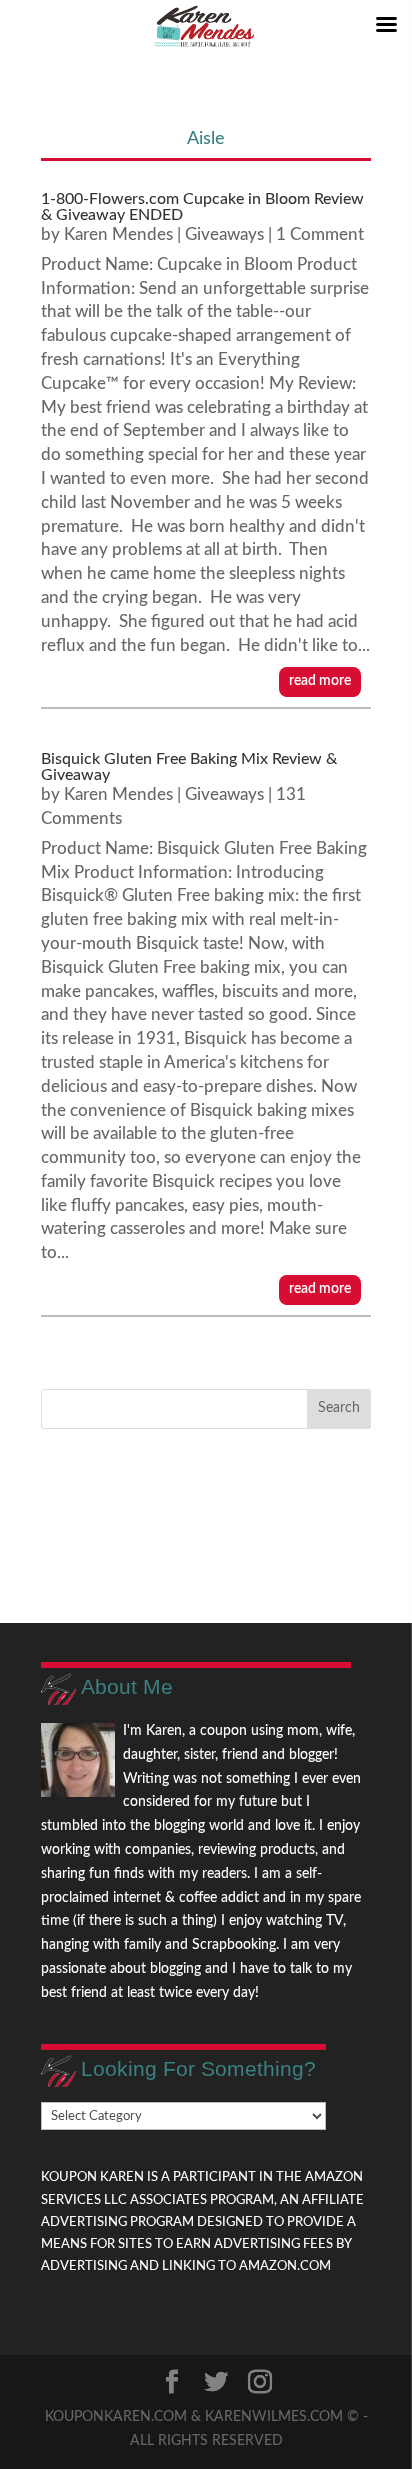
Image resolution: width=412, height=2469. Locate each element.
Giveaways (224, 234)
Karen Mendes (118, 234)
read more (320, 681)
